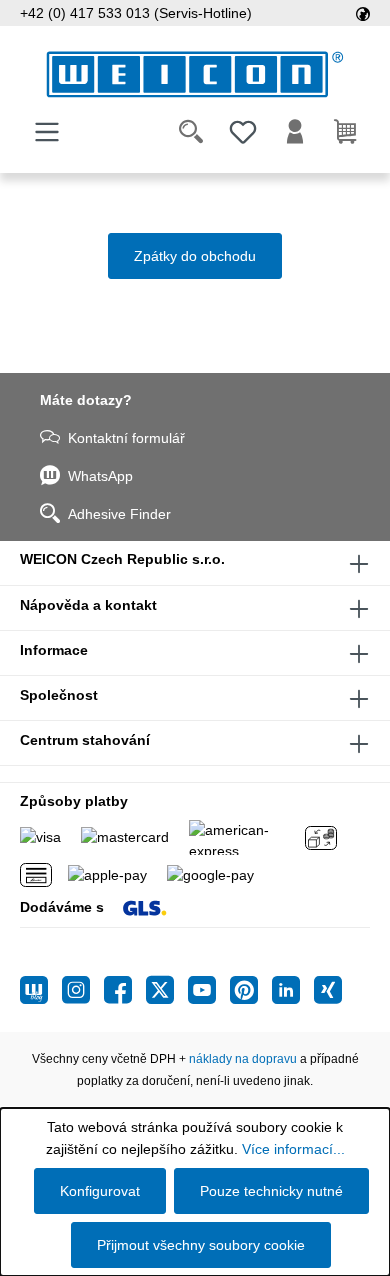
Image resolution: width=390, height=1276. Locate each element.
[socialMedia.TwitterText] (167, 990)
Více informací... (293, 1149)
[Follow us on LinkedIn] (293, 990)
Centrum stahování (85, 740)
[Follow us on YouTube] (209, 990)
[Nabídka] (47, 132)
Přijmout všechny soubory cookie (201, 1245)
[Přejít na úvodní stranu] (195, 74)
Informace (54, 650)
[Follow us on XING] (328, 990)
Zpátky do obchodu (195, 256)
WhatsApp (100, 476)
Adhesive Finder (119, 514)
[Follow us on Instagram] (83, 990)
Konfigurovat (100, 1191)
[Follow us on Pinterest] (251, 990)
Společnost (59, 695)
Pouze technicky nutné (271, 1191)
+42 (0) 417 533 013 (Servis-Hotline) (136, 13)
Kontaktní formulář (126, 438)
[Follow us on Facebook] (125, 990)
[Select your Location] (363, 13)
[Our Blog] (41, 990)
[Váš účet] (295, 132)
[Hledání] (191, 132)
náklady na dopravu (243, 1059)
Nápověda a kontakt (88, 605)
